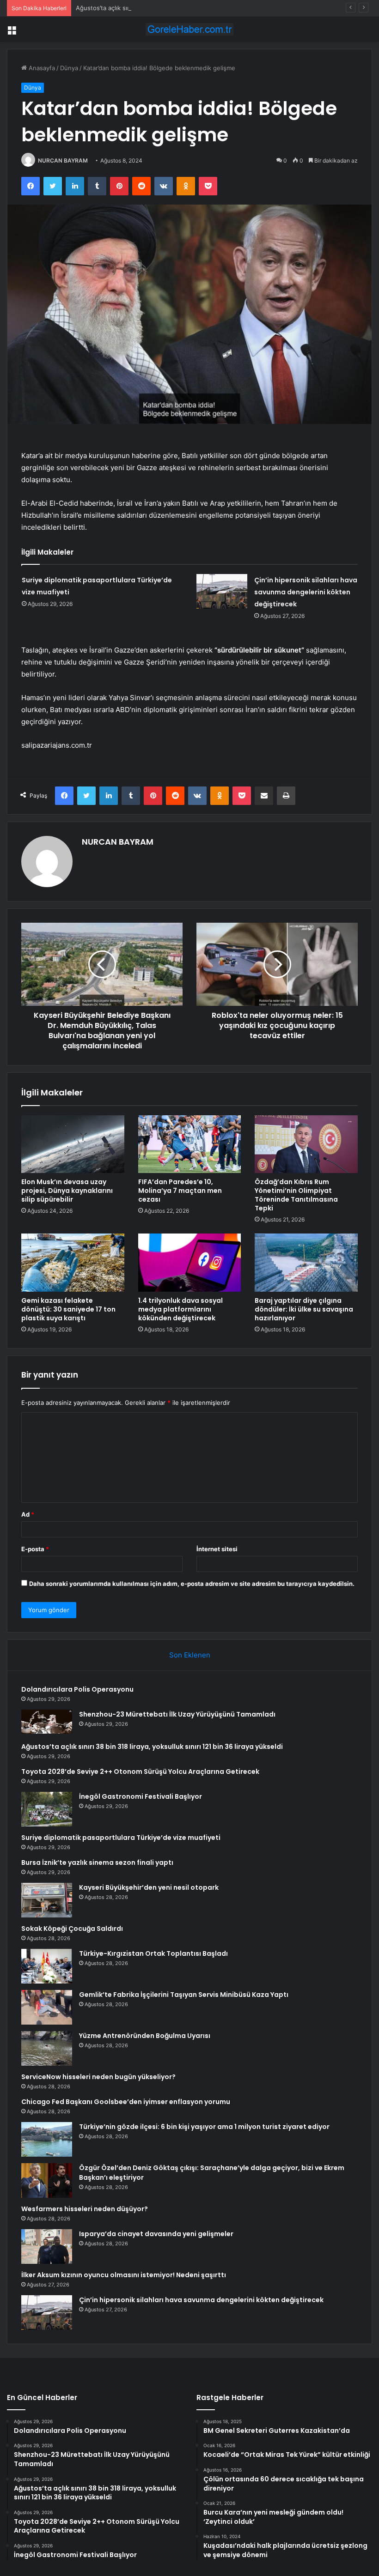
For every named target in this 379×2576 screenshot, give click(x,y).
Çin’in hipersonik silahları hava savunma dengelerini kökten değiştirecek (306, 592)
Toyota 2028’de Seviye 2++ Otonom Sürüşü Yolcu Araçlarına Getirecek (140, 1772)
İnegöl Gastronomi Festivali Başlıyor (141, 1796)
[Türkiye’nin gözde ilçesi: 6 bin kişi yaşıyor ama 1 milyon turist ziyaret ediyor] (47, 2139)
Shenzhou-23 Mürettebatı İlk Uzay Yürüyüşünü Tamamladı (177, 1714)
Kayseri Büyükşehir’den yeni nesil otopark (149, 1887)
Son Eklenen (190, 1655)
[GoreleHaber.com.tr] (189, 29)
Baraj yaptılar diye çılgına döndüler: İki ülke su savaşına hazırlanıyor (304, 1309)
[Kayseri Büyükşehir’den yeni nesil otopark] (47, 1900)
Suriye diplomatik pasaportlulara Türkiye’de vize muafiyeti (121, 1838)
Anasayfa (41, 68)
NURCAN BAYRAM (63, 160)
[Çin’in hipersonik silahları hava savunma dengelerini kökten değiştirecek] (222, 591)
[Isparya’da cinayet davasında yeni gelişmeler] (47, 2246)
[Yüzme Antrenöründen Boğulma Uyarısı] (47, 2048)
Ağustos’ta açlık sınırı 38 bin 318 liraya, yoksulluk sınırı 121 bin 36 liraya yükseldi (189, 8)
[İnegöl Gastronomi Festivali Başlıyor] (47, 1809)
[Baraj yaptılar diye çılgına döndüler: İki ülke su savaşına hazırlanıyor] (306, 1263)
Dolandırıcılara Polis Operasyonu (77, 1689)
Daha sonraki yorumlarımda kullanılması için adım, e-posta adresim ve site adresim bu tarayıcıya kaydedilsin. (192, 1584)
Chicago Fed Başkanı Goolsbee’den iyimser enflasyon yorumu (126, 2102)
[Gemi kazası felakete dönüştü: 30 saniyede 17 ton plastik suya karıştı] (73, 1263)
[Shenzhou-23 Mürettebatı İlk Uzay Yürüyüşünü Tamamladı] (47, 1723)
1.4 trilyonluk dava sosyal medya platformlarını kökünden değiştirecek (180, 1309)
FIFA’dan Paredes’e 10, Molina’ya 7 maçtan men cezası (180, 1191)
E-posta (35, 1549)
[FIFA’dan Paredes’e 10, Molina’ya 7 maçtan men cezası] (190, 1144)
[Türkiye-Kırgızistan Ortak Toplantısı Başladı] (47, 1966)
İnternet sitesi (217, 1549)
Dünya (69, 68)
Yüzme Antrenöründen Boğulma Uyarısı (145, 2036)
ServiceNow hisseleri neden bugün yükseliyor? (98, 2077)
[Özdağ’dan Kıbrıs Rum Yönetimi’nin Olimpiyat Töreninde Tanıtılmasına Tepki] (306, 1144)
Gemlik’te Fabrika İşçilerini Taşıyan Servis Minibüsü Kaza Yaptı (184, 1995)
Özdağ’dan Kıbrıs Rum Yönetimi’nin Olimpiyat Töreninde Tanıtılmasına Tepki (296, 1195)
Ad (28, 1514)
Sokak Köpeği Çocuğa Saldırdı (72, 1929)
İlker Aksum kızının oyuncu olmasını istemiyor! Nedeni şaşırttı (124, 2275)
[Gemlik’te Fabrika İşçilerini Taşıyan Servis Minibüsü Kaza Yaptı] (47, 2007)
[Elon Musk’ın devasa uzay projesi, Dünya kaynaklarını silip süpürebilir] (73, 1144)
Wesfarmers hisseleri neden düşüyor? (85, 2209)
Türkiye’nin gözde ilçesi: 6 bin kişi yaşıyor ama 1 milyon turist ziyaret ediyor (204, 2127)
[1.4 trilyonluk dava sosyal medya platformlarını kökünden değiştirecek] (190, 1263)
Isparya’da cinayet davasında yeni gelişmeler (156, 2234)
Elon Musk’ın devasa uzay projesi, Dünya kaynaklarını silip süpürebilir (67, 1191)
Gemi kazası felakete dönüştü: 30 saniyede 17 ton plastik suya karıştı (68, 1309)
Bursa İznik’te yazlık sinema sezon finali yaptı (97, 1862)
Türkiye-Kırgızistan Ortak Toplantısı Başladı (153, 1953)
